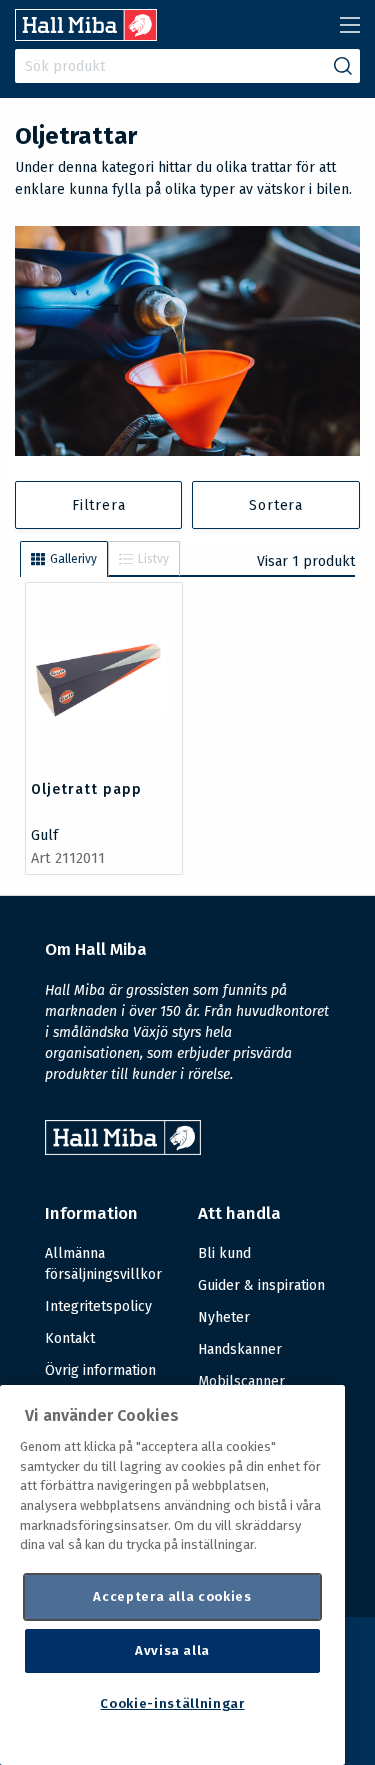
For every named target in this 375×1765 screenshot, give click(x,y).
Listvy (153, 559)
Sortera (276, 505)
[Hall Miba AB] (86, 35)
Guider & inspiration (261, 1285)
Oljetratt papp (86, 789)
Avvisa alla (172, 1650)
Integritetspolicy (98, 1306)
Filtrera (98, 505)
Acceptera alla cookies (172, 1596)
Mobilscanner (241, 1381)
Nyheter (224, 1317)
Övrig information (100, 1370)
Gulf (44, 835)
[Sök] (343, 66)
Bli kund (224, 1253)
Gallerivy (73, 559)
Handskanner (240, 1349)
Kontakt (70, 1338)
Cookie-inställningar (172, 1703)
